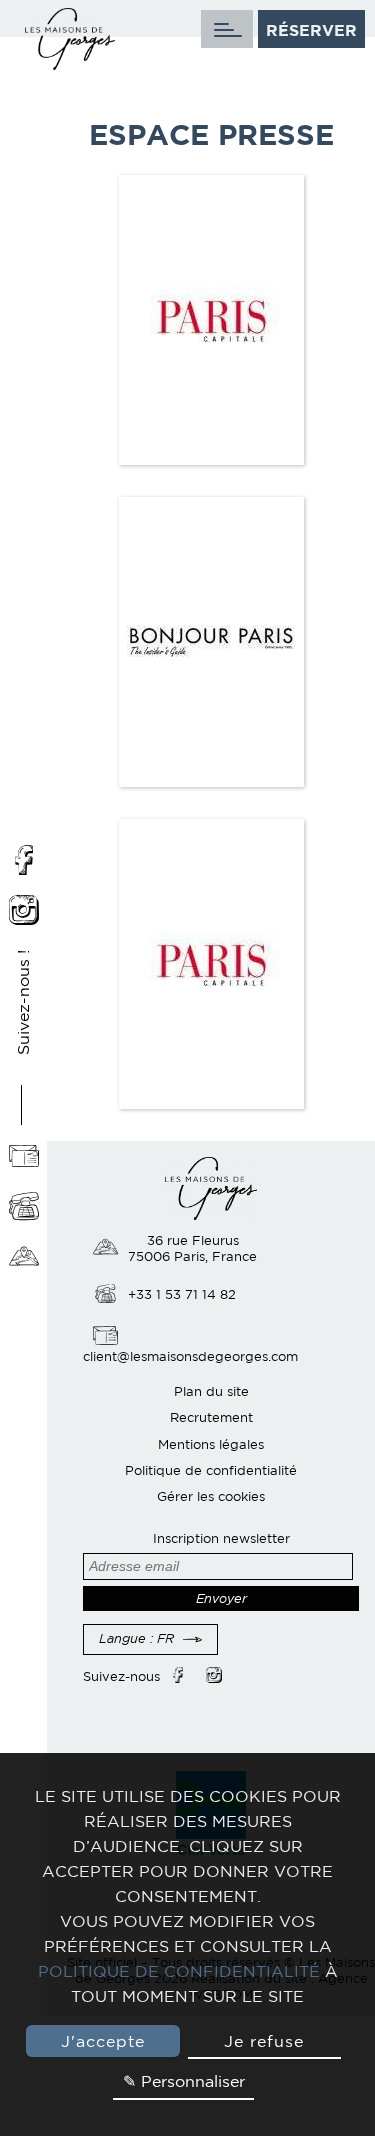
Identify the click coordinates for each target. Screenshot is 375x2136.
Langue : (136, 1638)
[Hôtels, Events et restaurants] (24, 1258)
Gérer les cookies (211, 1496)
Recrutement (211, 1417)
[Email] (24, 1158)
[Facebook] (24, 862)
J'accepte (103, 2041)
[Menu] (227, 29)
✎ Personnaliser (184, 2081)
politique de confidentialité (179, 1971)
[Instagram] (24, 912)
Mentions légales (211, 1444)
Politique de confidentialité (211, 1470)
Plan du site (211, 1391)
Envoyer (221, 1598)
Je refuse (264, 2041)
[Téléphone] (24, 1208)
